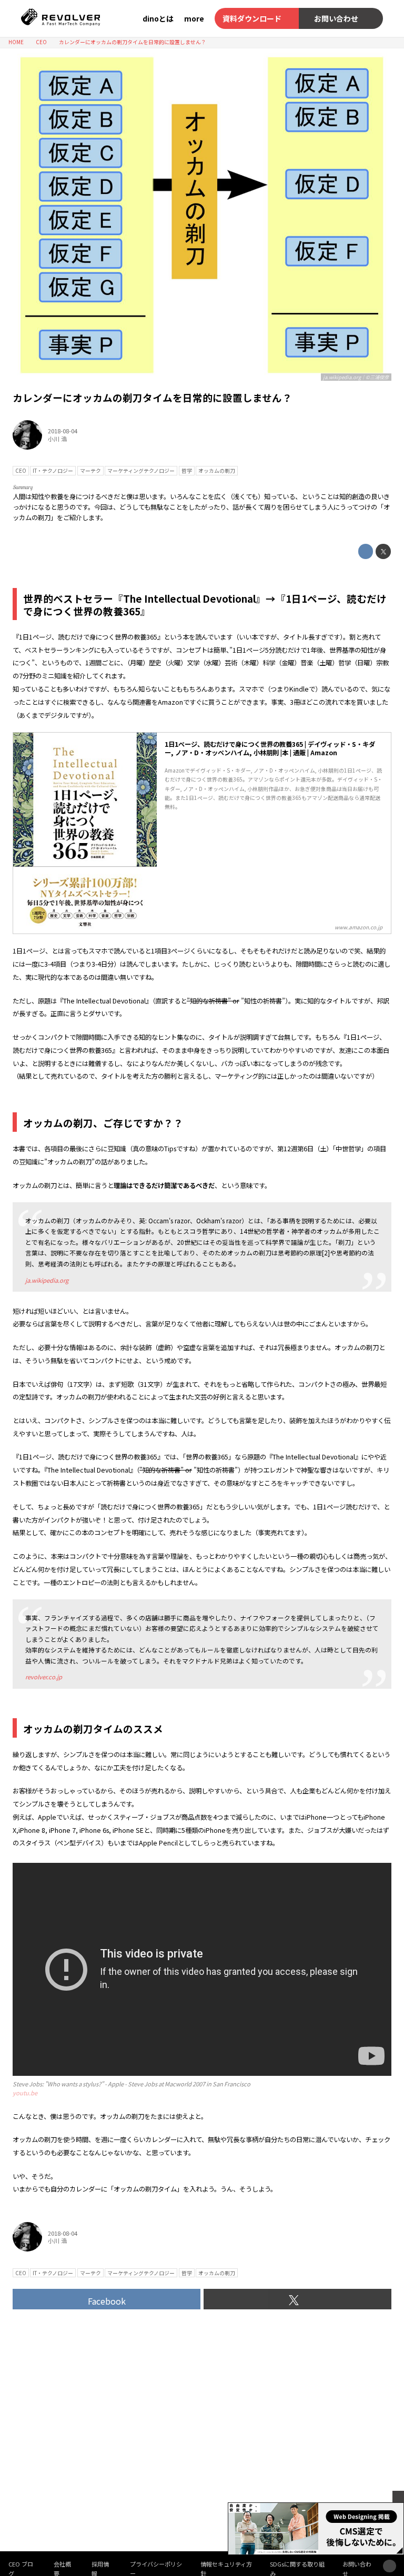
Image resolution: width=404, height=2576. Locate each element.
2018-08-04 (63, 431)
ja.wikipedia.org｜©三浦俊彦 (356, 377)
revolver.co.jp (44, 1677)
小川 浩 (57, 439)
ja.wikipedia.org (47, 1280)
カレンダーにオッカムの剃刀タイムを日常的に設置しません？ (152, 397)
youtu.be (25, 2093)
